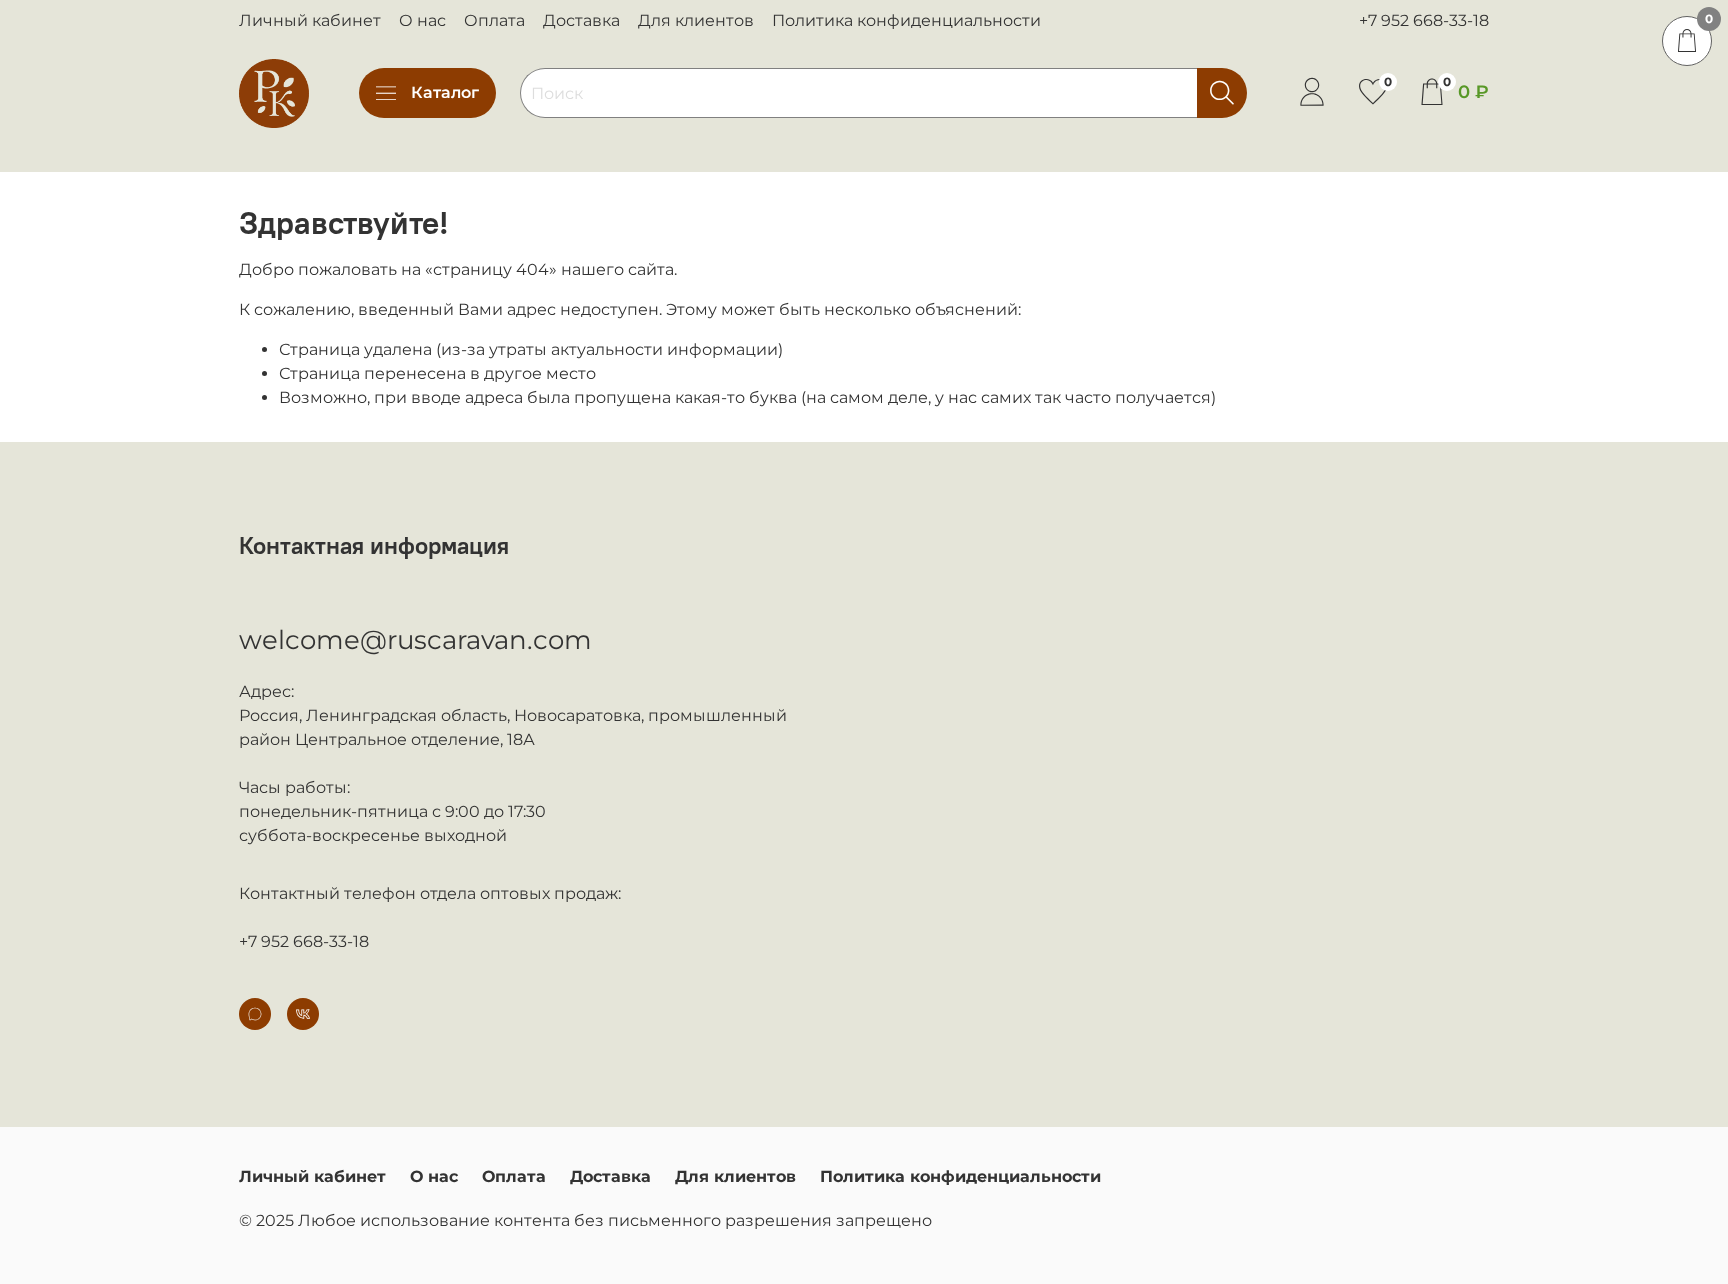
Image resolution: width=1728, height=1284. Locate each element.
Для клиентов (696, 20)
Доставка (581, 20)
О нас (422, 20)
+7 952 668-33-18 (1424, 20)
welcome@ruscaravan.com (415, 640)
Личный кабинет (310, 20)
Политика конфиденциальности (906, 20)
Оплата (494, 20)
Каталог (445, 92)
